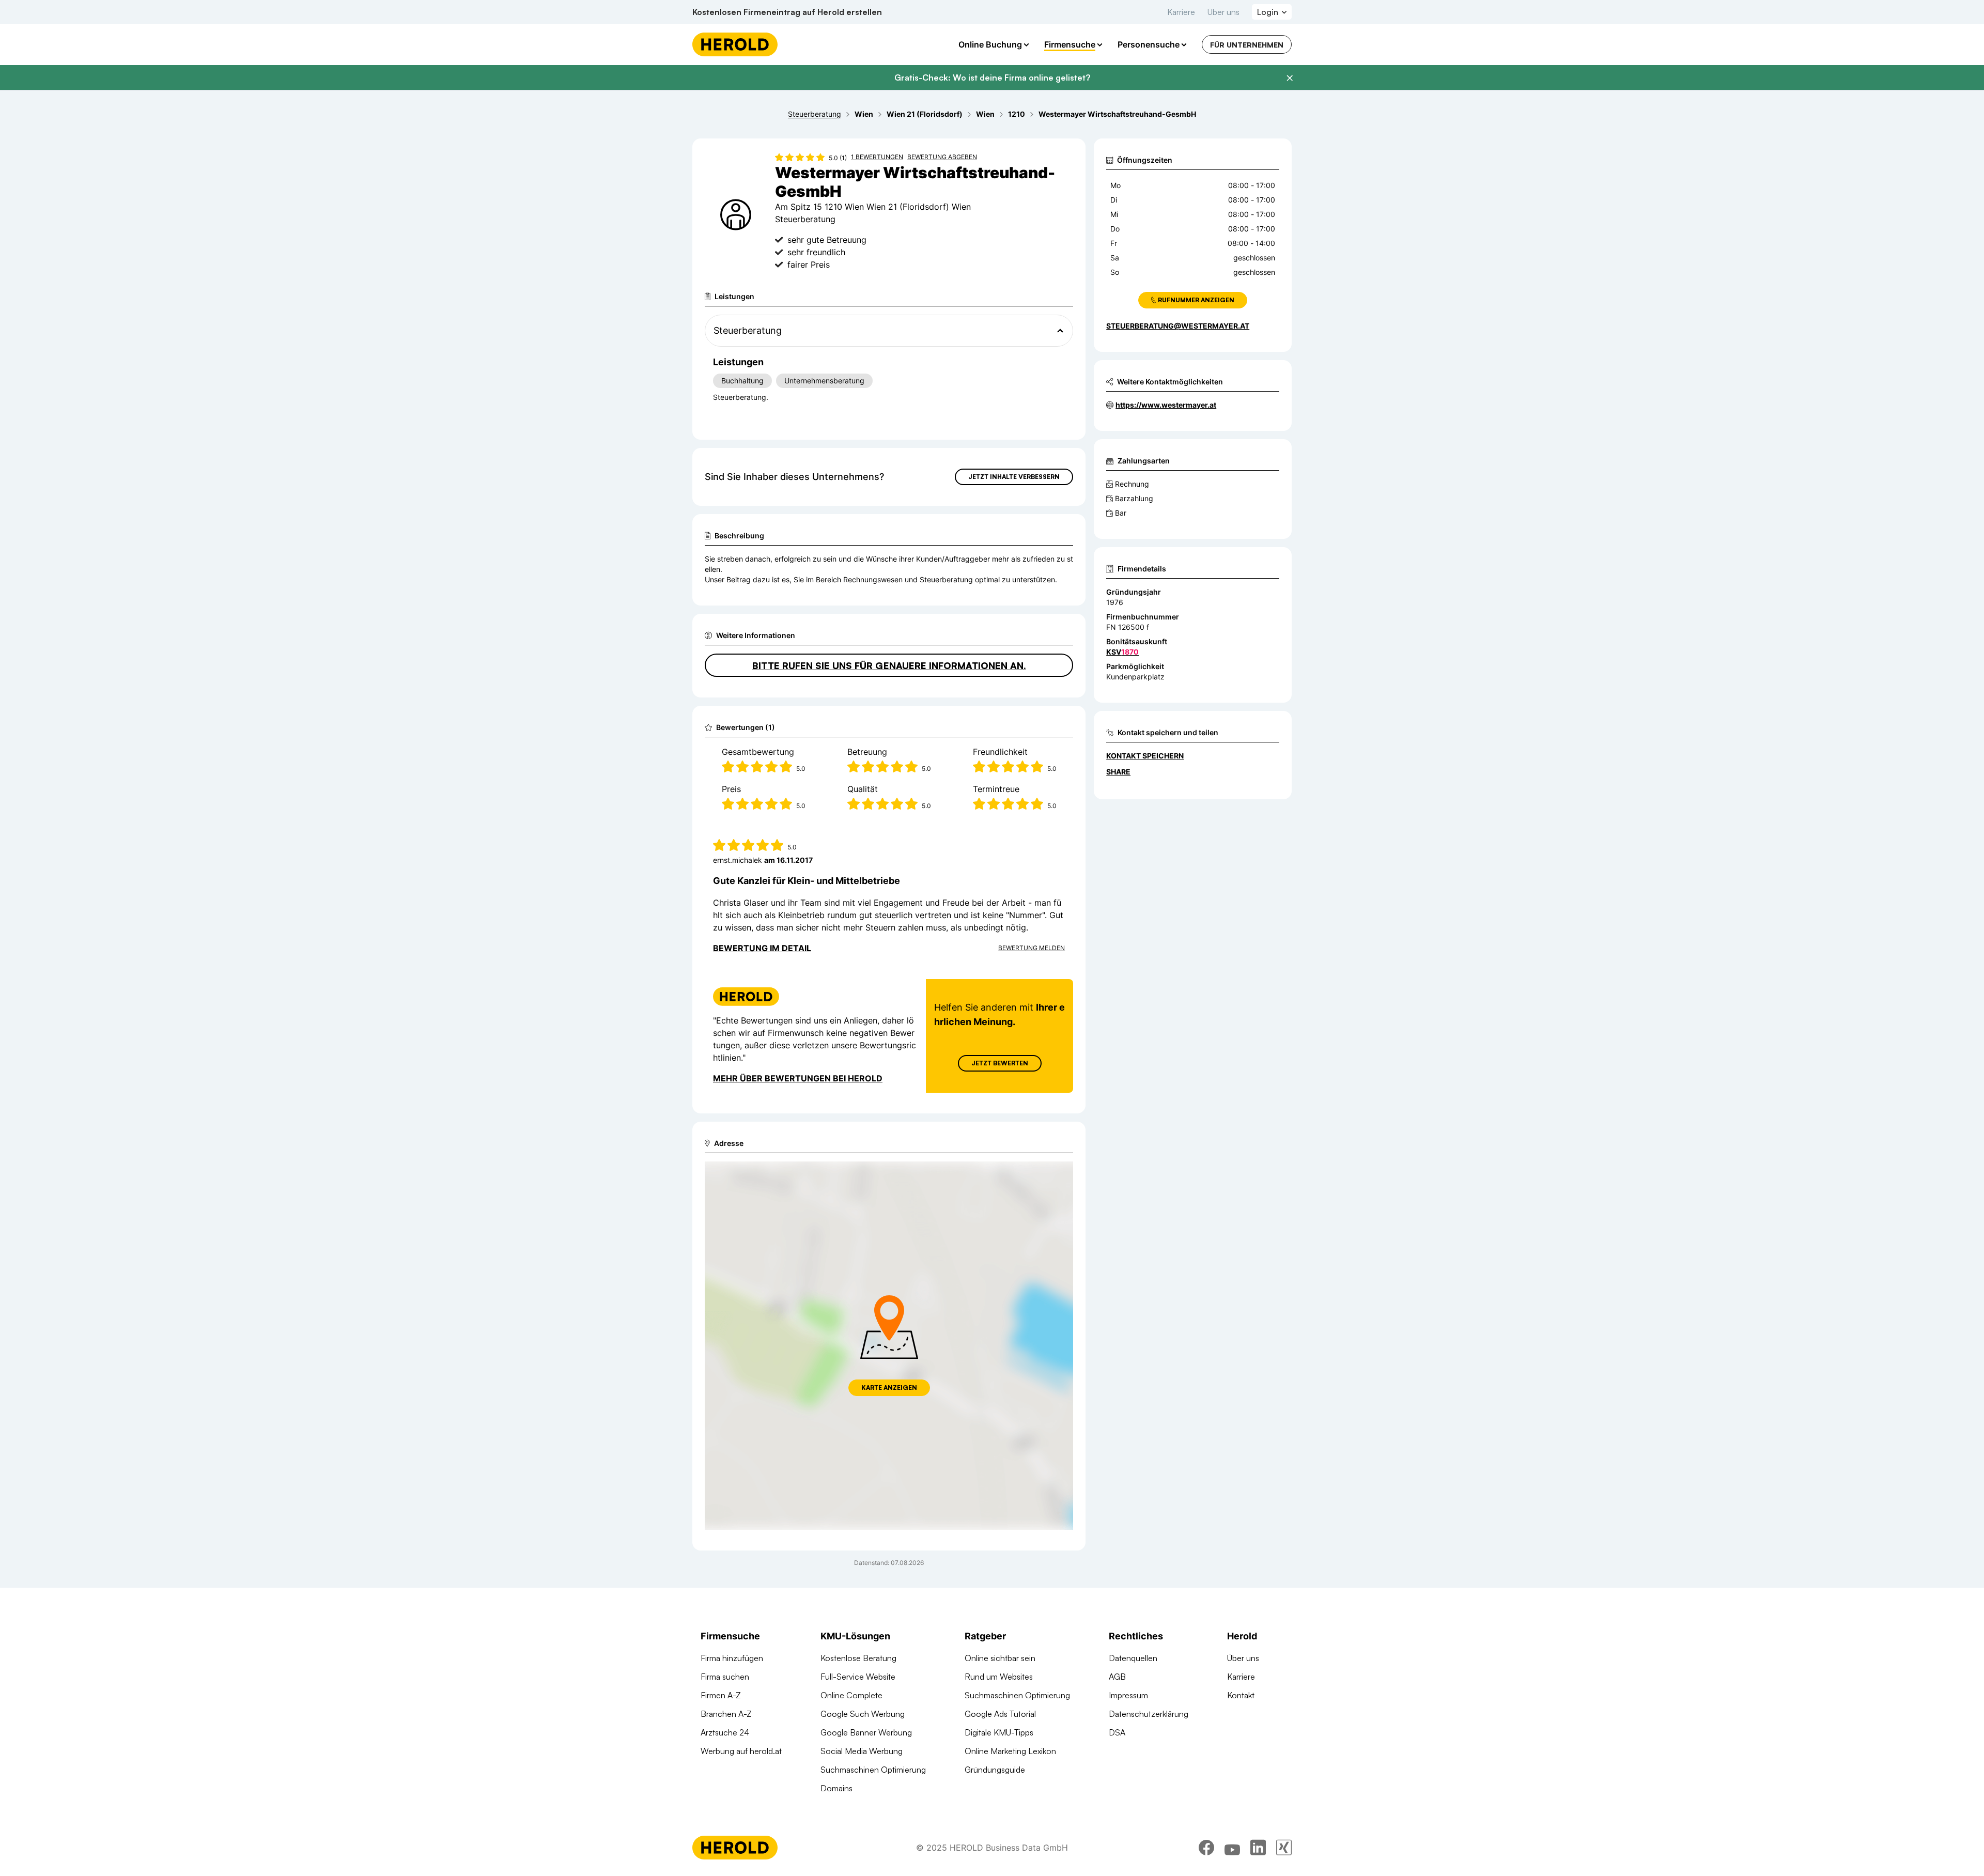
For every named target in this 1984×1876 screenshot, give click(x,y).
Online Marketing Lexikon (1010, 1751)
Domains (836, 1788)
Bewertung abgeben (942, 157)
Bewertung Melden (1032, 948)
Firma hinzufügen (732, 1658)
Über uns (1223, 12)
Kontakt (1241, 1695)
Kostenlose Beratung (858, 1658)
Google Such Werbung (863, 1714)
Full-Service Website (858, 1677)
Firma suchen (725, 1677)
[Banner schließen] (1290, 78)
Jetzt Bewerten (1000, 1063)
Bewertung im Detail (762, 948)
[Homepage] (735, 44)
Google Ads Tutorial (1000, 1714)
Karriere (1181, 12)
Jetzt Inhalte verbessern (1014, 477)
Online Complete (851, 1695)
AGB (1117, 1677)
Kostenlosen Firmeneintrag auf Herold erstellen (787, 12)
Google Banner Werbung (866, 1732)
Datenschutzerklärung (1149, 1714)
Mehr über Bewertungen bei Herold (798, 1078)
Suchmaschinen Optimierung (873, 1770)
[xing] (1284, 1848)
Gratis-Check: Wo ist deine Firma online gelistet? (992, 77)
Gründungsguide (995, 1770)
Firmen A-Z (721, 1695)
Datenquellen (1133, 1658)
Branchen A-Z (726, 1714)
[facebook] (1206, 1848)
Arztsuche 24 (725, 1732)
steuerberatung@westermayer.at (1178, 326)
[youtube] (1232, 1848)
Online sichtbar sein (1000, 1658)
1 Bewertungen (877, 157)
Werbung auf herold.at (741, 1751)
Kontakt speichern (1145, 756)
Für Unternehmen (1247, 45)
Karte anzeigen (889, 1387)
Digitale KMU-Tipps (999, 1732)
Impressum (1128, 1695)
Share (1118, 772)
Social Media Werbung (862, 1751)
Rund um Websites (999, 1677)
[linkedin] (1258, 1848)
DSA (1117, 1732)
